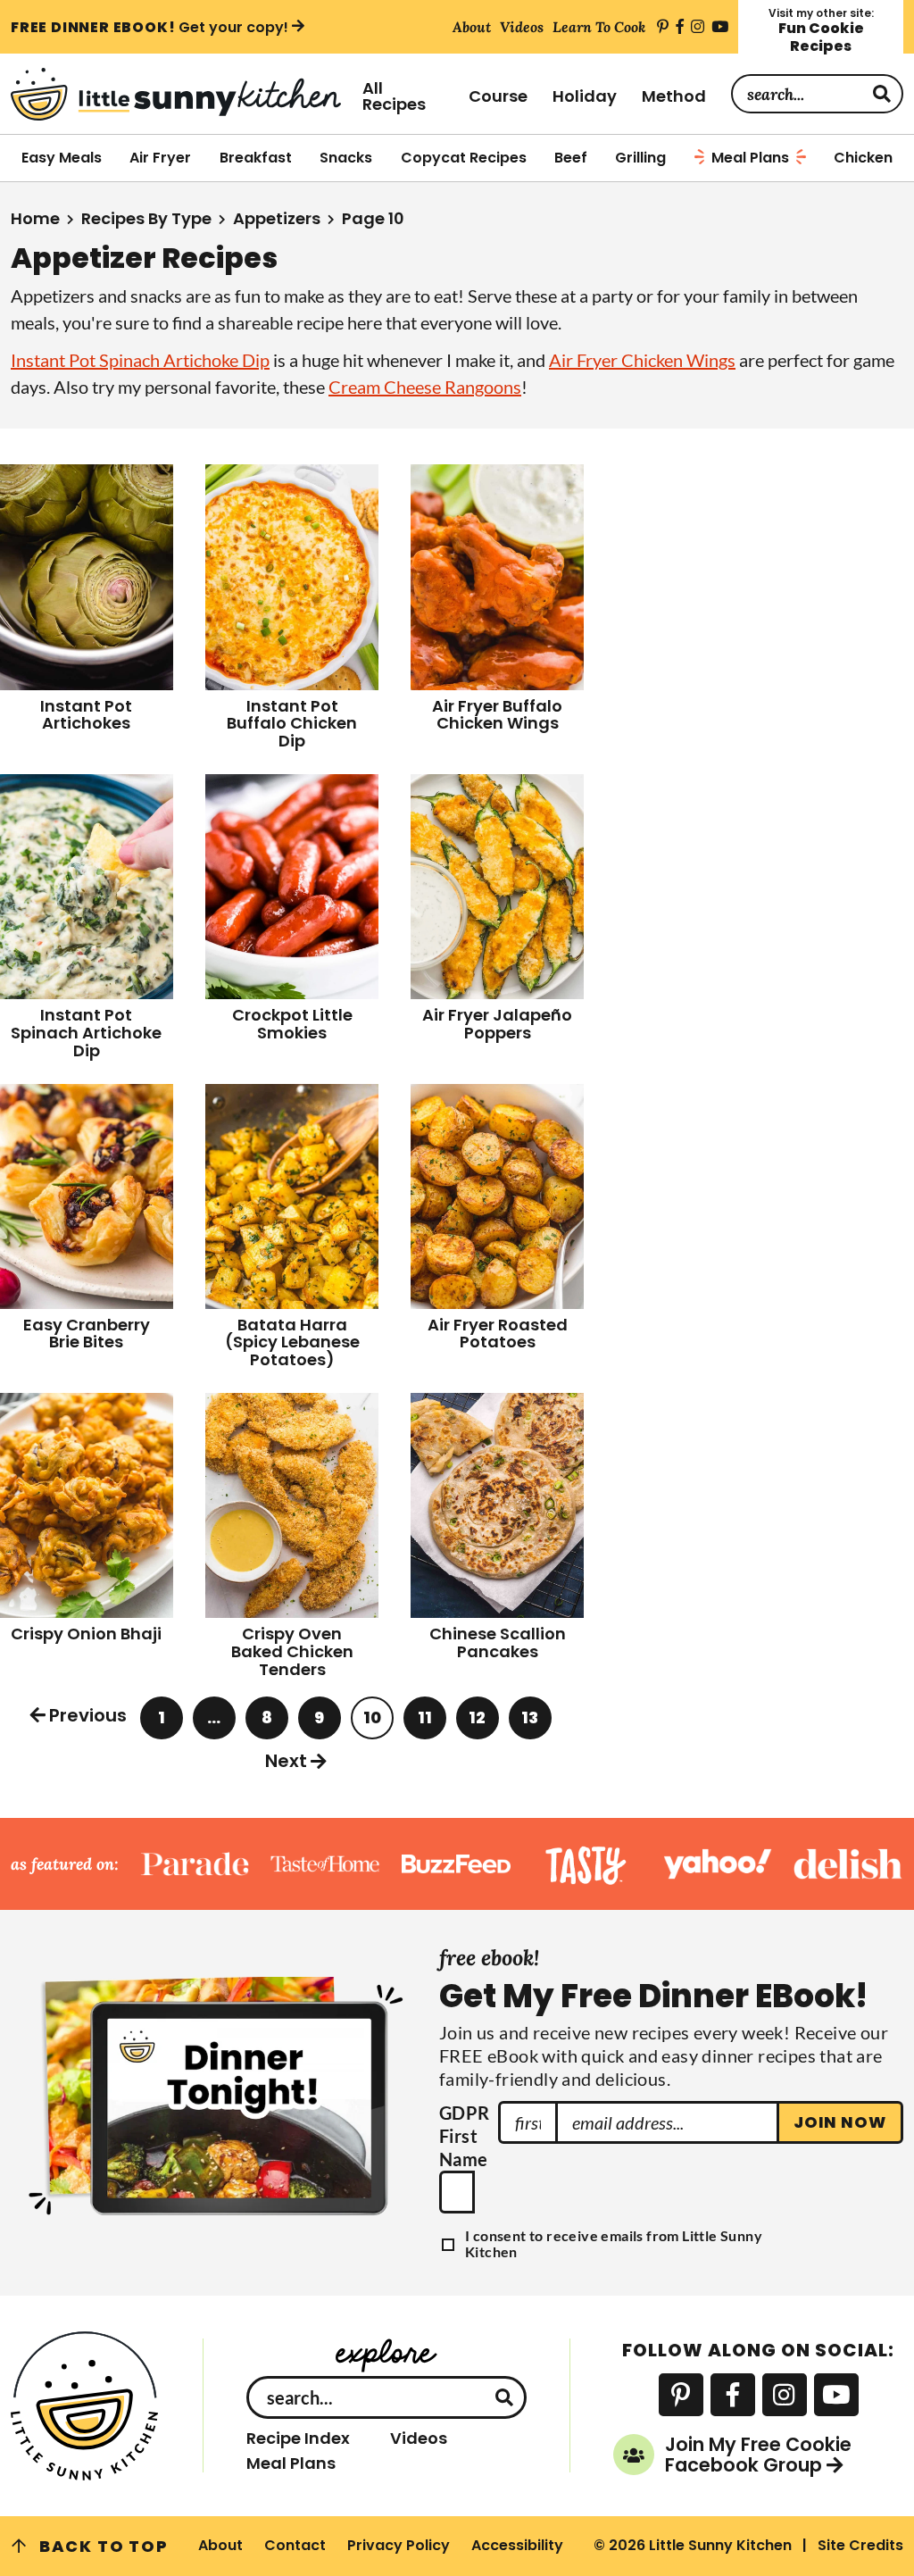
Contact (295, 2545)
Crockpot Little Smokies (292, 1024)
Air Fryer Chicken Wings (642, 360)
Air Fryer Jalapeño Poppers (497, 1024)
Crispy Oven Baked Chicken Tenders (292, 1651)
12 (478, 1723)
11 (427, 1723)
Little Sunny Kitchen (176, 94)
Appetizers (277, 218)
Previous (88, 1715)
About (220, 2545)
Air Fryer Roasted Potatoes (498, 1334)
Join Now (840, 2122)
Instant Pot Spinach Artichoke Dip (140, 360)
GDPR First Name (465, 2136)
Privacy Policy (399, 2545)
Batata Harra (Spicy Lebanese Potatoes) (292, 1342)
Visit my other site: (821, 31)
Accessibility (517, 2545)
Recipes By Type (146, 218)
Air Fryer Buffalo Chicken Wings (497, 715)
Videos (419, 2438)
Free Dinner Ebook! (150, 27)
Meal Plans (291, 2463)
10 (374, 1723)
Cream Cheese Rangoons (425, 387)
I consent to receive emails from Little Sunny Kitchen (614, 2243)
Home (35, 218)
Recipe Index (298, 2438)
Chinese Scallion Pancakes (498, 1642)
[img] (663, 27)
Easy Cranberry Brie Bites (87, 1334)
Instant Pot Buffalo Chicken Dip (292, 724)
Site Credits (860, 2545)
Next (286, 1761)
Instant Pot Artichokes (86, 715)
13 (531, 1723)
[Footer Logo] (85, 2406)
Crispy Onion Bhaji (86, 1634)
